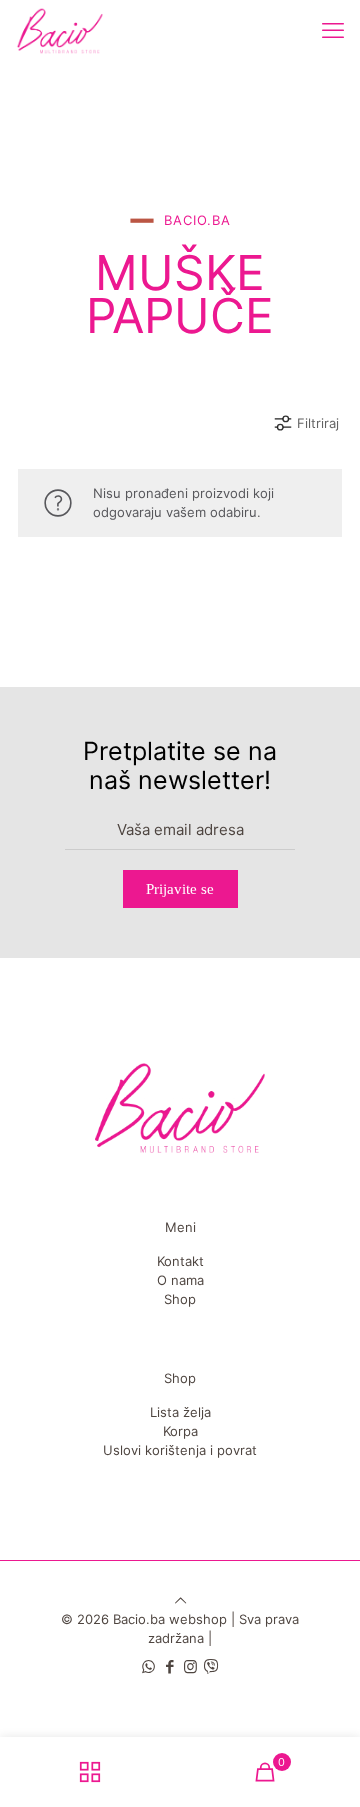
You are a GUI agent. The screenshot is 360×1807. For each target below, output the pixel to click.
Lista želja (180, 1412)
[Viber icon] (211, 1666)
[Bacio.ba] (60, 30)
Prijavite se (180, 889)
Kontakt (180, 1261)
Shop (180, 1299)
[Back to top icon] (180, 1600)
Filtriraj (318, 423)
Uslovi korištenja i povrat (180, 1450)
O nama (180, 1280)
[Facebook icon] (169, 1666)
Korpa (180, 1431)
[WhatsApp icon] (148, 1666)
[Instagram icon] (190, 1666)
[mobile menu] (333, 30)
